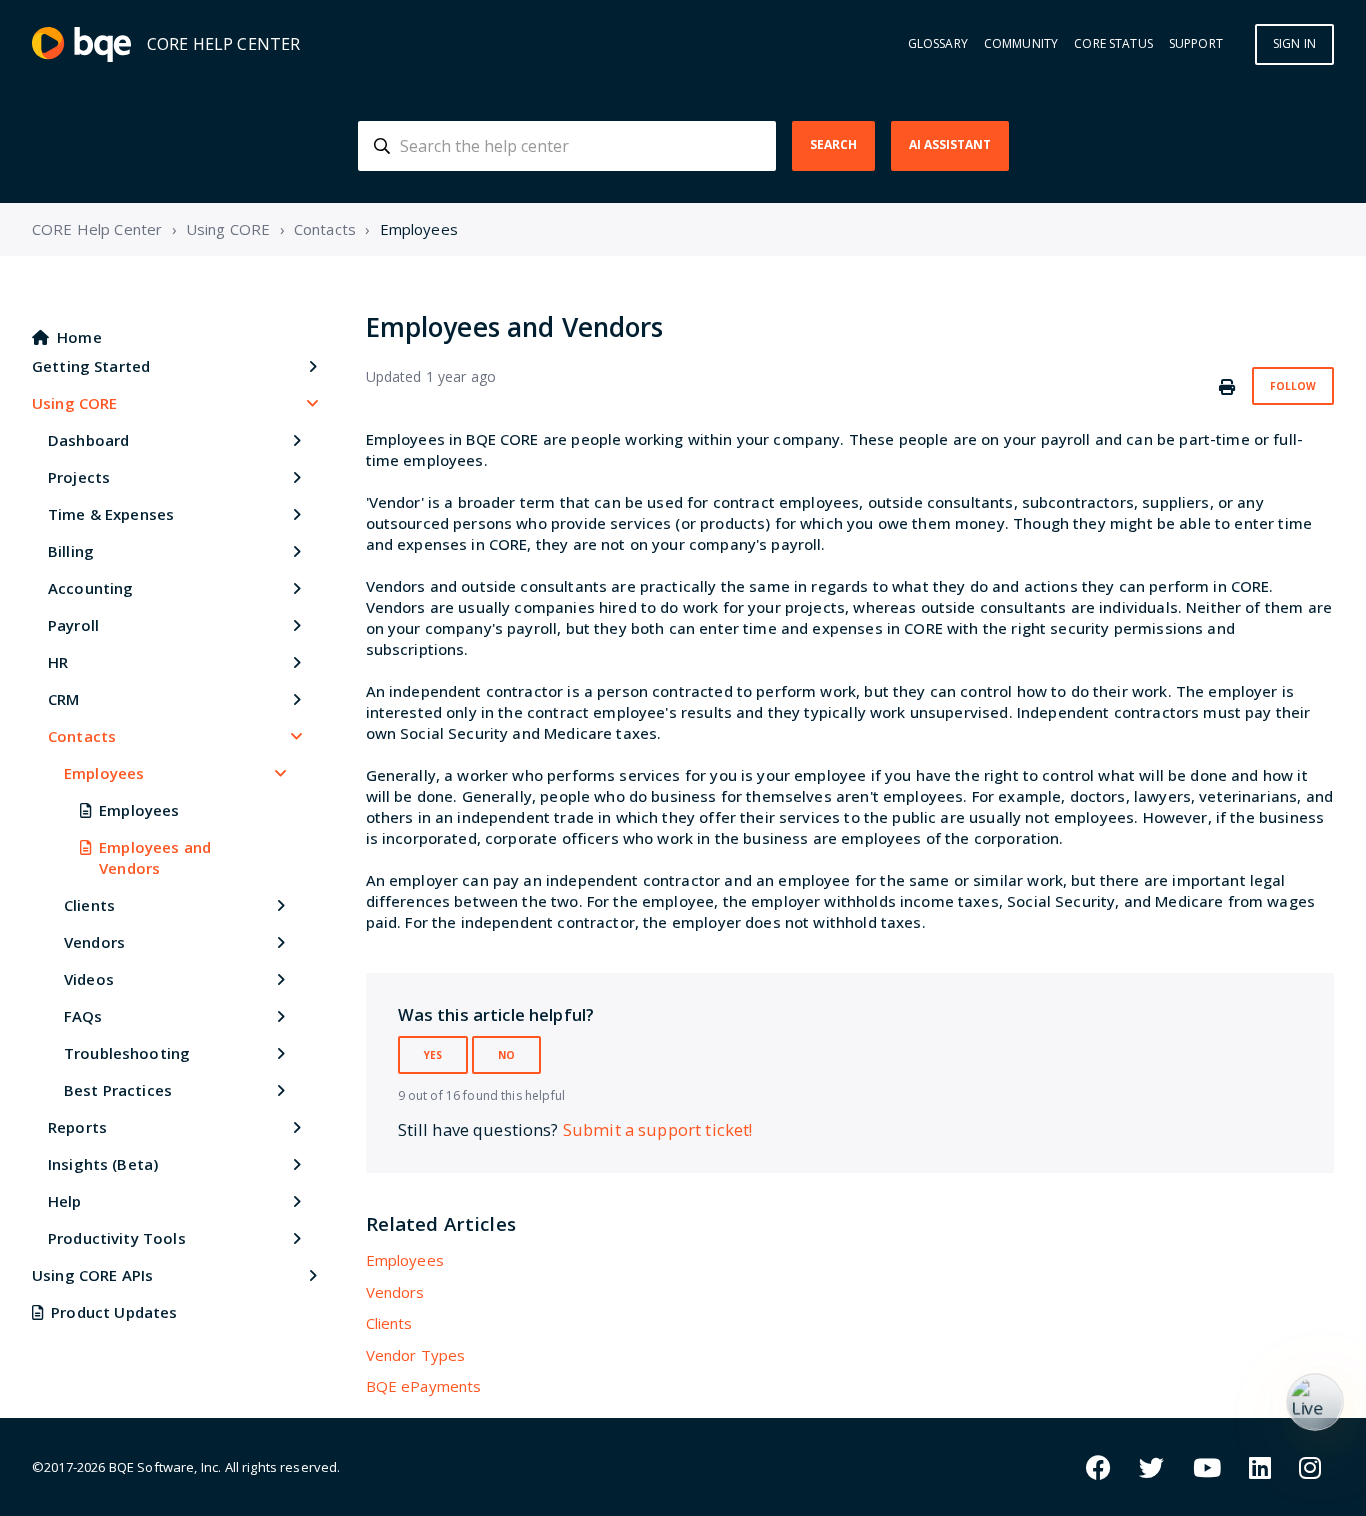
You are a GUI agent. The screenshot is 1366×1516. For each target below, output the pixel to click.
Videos (89, 979)
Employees (419, 229)
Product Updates (114, 1312)
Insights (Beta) (103, 1164)
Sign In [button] (1294, 43)
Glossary (938, 44)
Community (1021, 44)
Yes (433, 1055)
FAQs (83, 1016)
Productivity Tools (117, 1238)
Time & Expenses (111, 514)
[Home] (81, 44)
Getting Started (91, 366)
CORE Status (1113, 44)
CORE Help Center (97, 229)
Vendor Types (416, 1355)
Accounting (91, 588)
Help (65, 1201)
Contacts (325, 229)
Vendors (94, 942)
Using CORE (228, 229)
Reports (77, 1127)
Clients (89, 905)
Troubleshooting (127, 1053)
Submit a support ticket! (658, 1129)
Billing (71, 551)
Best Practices (118, 1090)
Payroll (73, 625)
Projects (79, 477)
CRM (63, 699)
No (506, 1055)
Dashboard (88, 440)
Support (1196, 44)
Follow (1293, 386)
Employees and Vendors (155, 857)
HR (58, 662)
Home (79, 337)
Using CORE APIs (92, 1275)
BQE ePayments (424, 1386)
